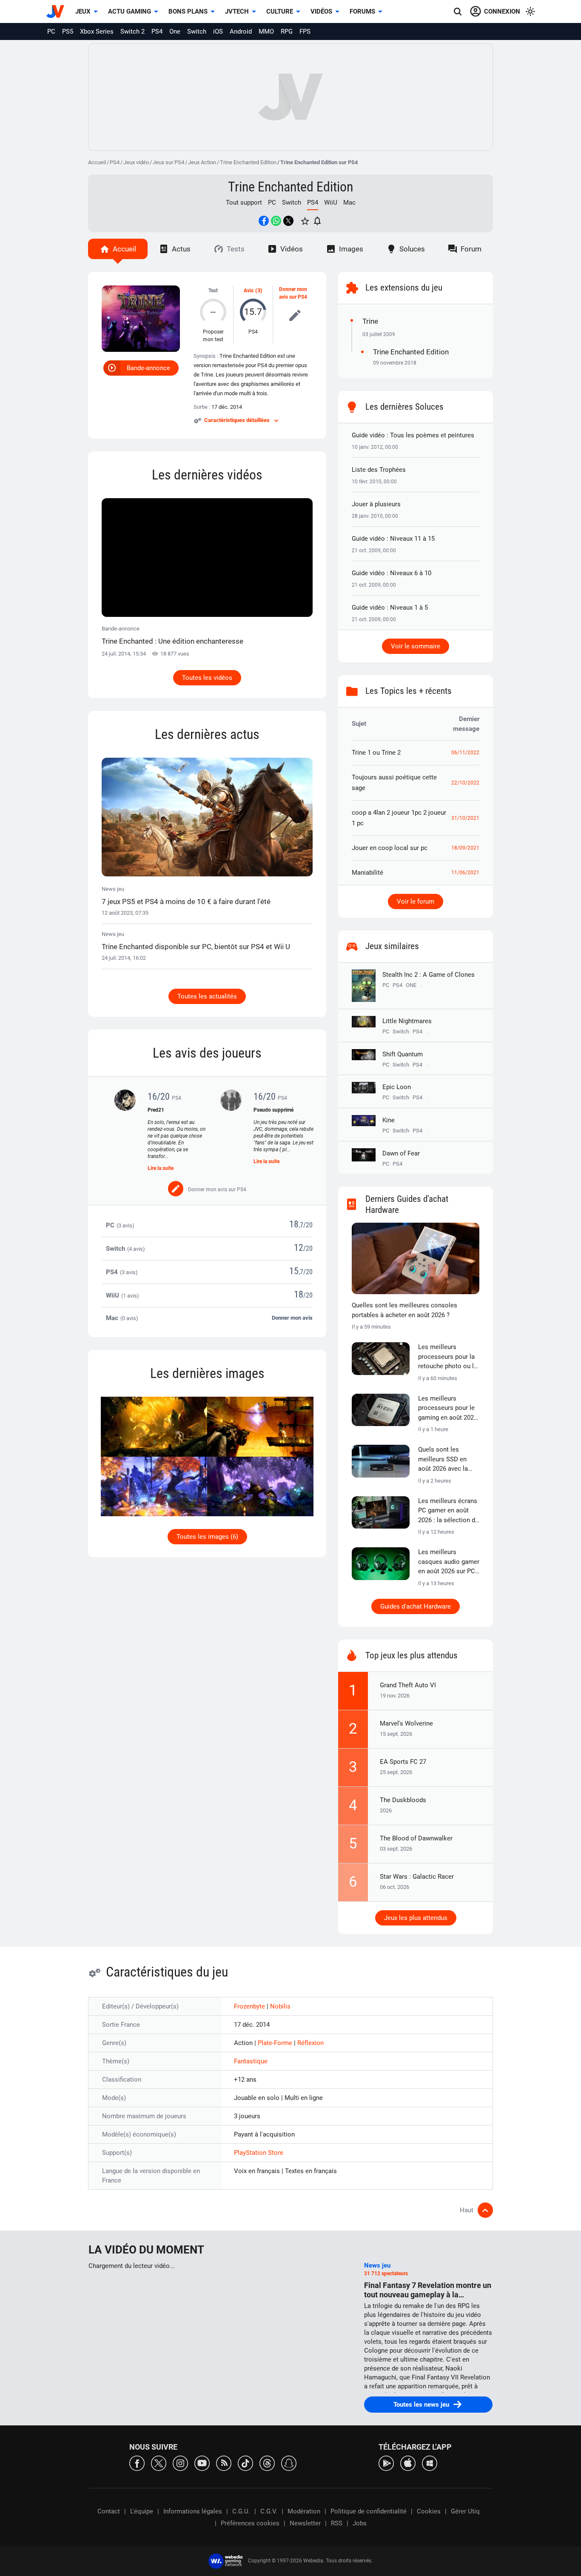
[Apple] (408, 2463)
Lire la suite (161, 1168)
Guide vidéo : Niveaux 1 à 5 (390, 608)
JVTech (237, 11)
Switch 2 (132, 31)
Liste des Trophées (379, 470)
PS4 (157, 31)
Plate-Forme (276, 2043)
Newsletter (305, 2523)
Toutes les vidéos (207, 678)
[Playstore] (386, 2463)
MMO (266, 31)
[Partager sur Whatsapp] (276, 221)
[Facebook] (137, 2463)
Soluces (412, 249)
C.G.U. (241, 2511)
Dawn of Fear (401, 1153)
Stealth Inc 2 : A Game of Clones (429, 975)
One (175, 31)
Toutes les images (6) (207, 1537)
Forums (362, 11)
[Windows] (430, 2463)
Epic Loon (397, 1087)
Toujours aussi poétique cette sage (394, 783)
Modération (304, 2511)
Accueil (97, 162)
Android (241, 31)
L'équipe (142, 2511)
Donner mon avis (292, 1318)
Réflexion (310, 2043)
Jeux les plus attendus (416, 1918)
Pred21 (156, 1110)
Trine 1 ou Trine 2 (376, 753)
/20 (308, 1225)
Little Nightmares (407, 1021)
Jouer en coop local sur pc (390, 848)
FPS (305, 31)
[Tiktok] (245, 2463)
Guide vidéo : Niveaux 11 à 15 (393, 539)
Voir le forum (416, 901)
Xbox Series (97, 31)
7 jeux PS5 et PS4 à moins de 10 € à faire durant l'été (186, 901)
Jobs (360, 2523)
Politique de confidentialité (369, 2511)
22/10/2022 (465, 783)
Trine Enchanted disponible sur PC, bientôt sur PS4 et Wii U (196, 947)
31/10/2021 (465, 818)
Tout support (244, 203)
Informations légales (193, 2511)
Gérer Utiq (465, 2511)
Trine (370, 321)
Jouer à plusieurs (376, 504)
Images (351, 249)
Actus (181, 249)
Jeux (83, 11)
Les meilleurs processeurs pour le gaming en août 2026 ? (448, 1409)
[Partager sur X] (288, 221)
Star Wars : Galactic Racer (417, 1877)
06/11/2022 (465, 753)
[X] (159, 2463)
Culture (280, 11)
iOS (218, 31)
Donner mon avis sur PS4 (293, 293)
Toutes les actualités (207, 996)
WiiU (331, 203)
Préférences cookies (250, 2523)
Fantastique (251, 2061)
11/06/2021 (465, 873)
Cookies (429, 2511)
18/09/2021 (465, 848)
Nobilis (280, 2006)
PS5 (68, 31)
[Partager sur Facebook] (264, 221)
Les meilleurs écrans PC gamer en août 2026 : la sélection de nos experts (448, 1511)
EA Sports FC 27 (403, 1762)
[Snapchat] (289, 2463)
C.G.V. (269, 2511)
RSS (337, 2523)
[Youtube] (202, 2463)
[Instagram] (180, 2463)
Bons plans (188, 11)
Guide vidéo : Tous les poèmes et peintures (413, 435)
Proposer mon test (213, 336)
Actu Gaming (130, 11)
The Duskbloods (403, 1800)
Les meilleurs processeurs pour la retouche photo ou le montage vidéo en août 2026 (448, 1357)
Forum (471, 249)
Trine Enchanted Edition (248, 162)
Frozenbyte (250, 2006)
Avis (249, 291)
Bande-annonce (148, 368)
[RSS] (224, 2463)
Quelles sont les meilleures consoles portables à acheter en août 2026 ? (404, 1310)
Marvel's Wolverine (406, 1723)
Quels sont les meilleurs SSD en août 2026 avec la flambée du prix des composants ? (446, 1460)
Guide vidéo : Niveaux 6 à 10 (392, 573)
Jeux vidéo (136, 162)
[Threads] (267, 2463)
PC (51, 31)
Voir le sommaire (416, 646)
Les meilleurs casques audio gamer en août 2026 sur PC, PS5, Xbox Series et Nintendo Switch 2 (449, 1562)
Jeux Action (202, 162)
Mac (349, 203)
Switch (197, 31)
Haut (467, 2210)
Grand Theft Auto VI (408, 1685)
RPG (287, 31)
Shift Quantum (403, 1054)
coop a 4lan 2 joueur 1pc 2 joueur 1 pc (399, 818)
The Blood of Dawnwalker (416, 1838)
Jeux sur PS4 (168, 162)
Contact (109, 2511)
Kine (389, 1120)
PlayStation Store (259, 2153)
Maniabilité (367, 873)
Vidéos (321, 11)
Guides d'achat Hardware (416, 1606)
